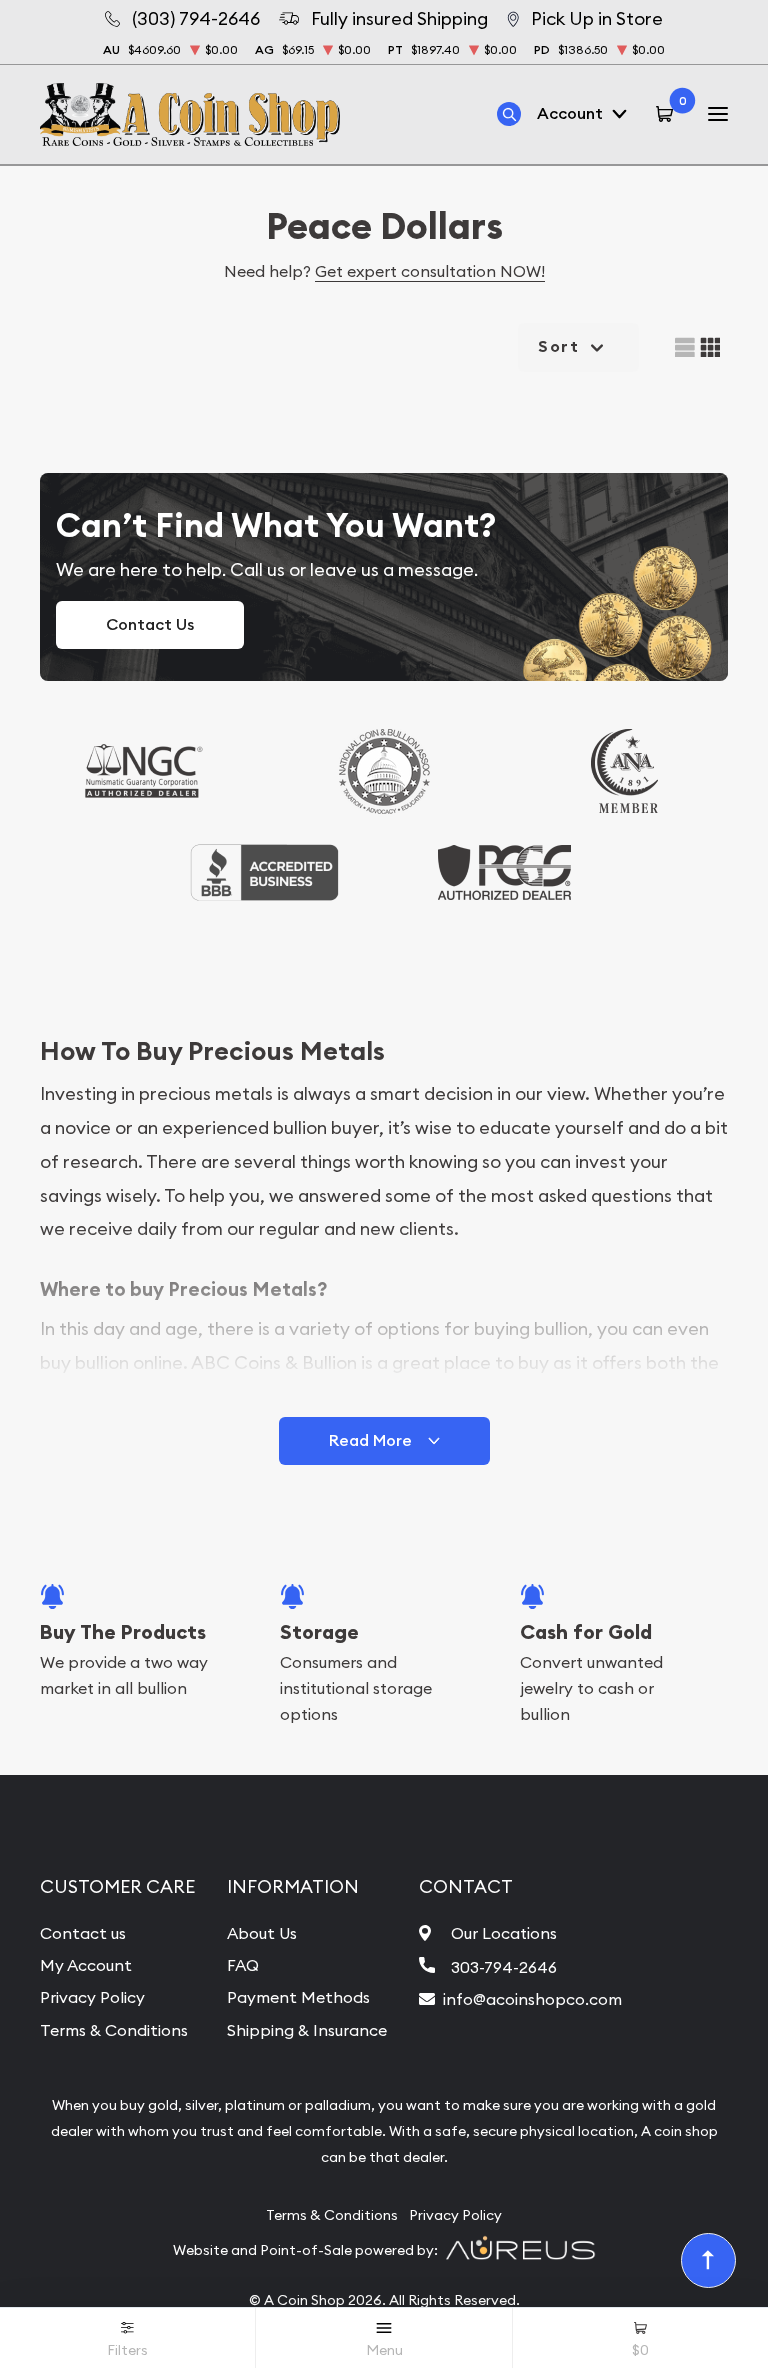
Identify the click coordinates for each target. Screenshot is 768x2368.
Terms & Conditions (114, 2030)
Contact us (83, 1933)
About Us (262, 1933)
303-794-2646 (504, 1967)
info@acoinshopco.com (532, 1999)
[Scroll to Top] (709, 2261)
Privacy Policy (92, 1997)
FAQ (243, 1965)
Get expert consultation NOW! (430, 271)
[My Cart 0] (667, 114)
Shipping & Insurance (307, 2030)
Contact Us (150, 624)
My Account (86, 1965)
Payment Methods (298, 1997)
